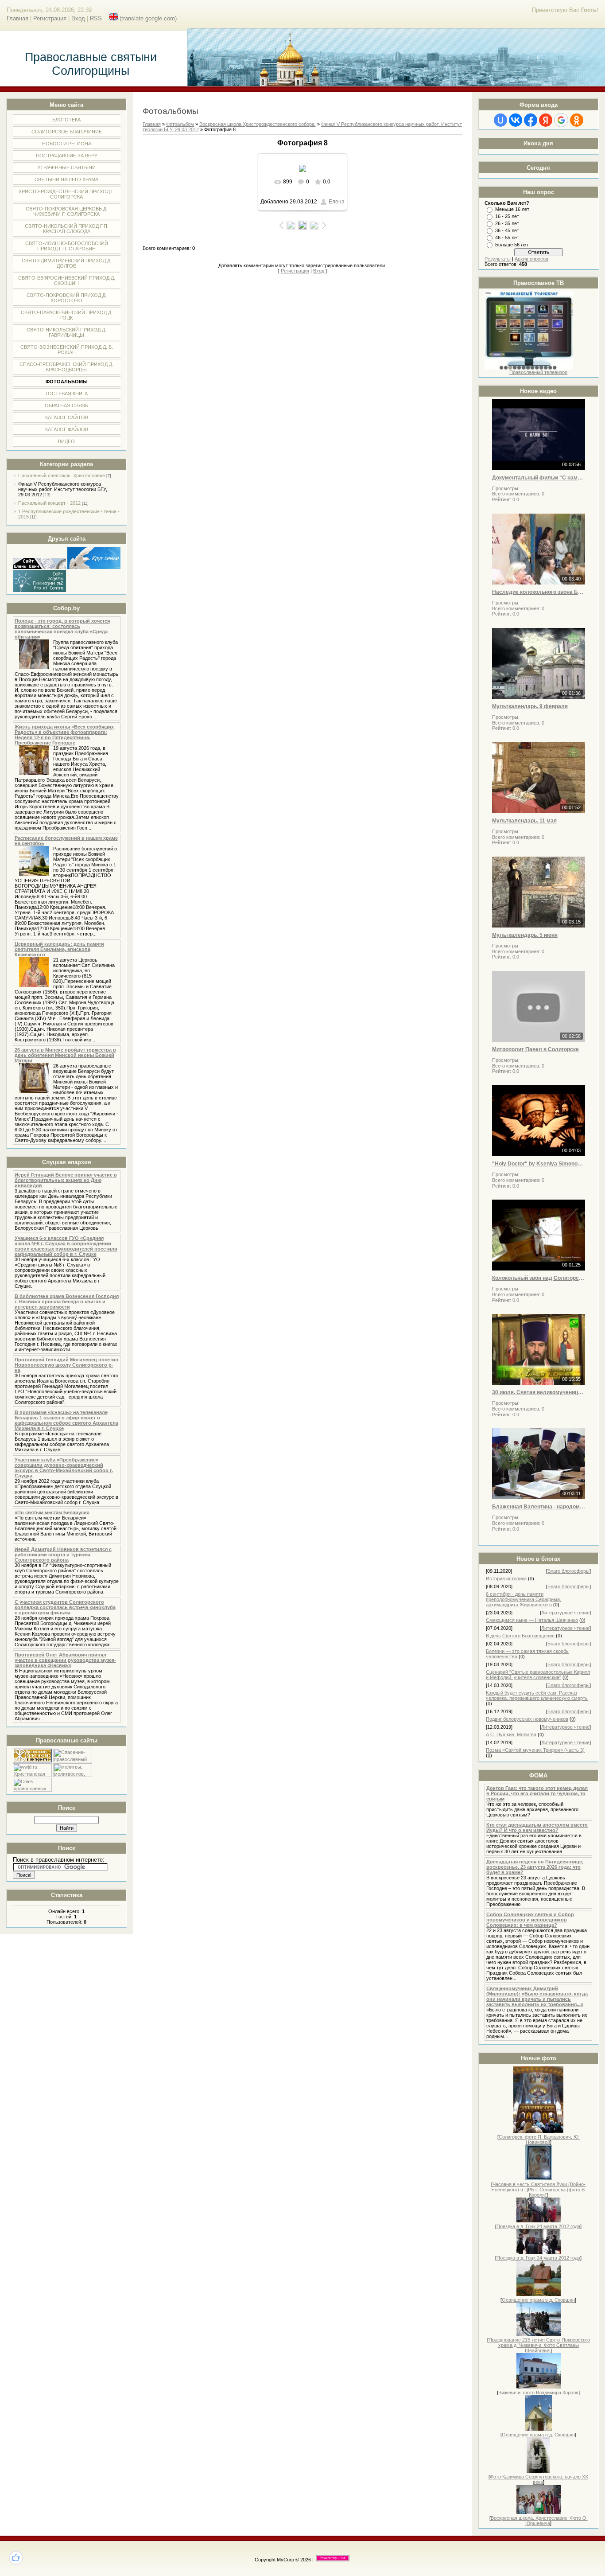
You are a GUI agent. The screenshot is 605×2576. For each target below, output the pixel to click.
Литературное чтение (565, 1613)
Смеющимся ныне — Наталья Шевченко (532, 1620)
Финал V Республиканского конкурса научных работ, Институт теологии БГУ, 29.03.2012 (63, 489)
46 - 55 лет (507, 238)
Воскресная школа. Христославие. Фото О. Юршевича (539, 2521)
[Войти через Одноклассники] (577, 120)
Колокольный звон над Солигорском (539, 1278)
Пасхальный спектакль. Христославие (62, 475)
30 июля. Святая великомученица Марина (539, 1392)
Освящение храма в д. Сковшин (538, 2300)
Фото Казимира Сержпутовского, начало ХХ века (539, 2479)
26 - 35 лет (507, 223)
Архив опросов (531, 259)
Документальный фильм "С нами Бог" (539, 478)
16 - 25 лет (507, 216)
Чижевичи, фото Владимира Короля (538, 2393)
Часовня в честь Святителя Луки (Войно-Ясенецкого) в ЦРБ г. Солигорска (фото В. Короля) (539, 2190)
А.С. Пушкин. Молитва (511, 1734)
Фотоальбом (180, 124)
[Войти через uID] (500, 120)
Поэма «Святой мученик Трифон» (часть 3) (535, 1750)
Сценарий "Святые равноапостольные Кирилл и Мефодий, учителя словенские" (538, 1675)
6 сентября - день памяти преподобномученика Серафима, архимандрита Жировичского (524, 1599)
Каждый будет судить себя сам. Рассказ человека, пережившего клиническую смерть (537, 1695)
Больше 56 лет (512, 245)
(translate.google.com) (147, 18)
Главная (17, 18)
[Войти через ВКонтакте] (516, 120)
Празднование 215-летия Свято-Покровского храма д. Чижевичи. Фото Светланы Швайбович (539, 2345)
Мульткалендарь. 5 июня (525, 935)
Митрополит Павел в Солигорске (535, 1049)
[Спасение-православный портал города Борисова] (73, 1761)
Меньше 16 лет (512, 209)
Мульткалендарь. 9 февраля (530, 706)
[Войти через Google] (561, 120)
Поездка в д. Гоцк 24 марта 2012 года (538, 2226)
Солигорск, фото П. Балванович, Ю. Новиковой (539, 2140)
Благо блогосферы (568, 1571)
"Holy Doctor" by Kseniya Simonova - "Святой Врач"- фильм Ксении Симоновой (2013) (539, 1164)
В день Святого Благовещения (520, 1636)
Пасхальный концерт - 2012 (49, 503)
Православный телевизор (538, 372)
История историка (506, 1578)
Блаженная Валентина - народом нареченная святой (539, 1507)
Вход (78, 18)
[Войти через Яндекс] (546, 120)
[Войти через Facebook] (531, 120)
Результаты (498, 259)
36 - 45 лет (507, 230)
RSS (96, 18)
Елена (337, 202)
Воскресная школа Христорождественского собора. (258, 124)
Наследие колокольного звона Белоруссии (539, 592)
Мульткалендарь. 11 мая (524, 821)
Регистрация (50, 18)
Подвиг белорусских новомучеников (527, 1719)
